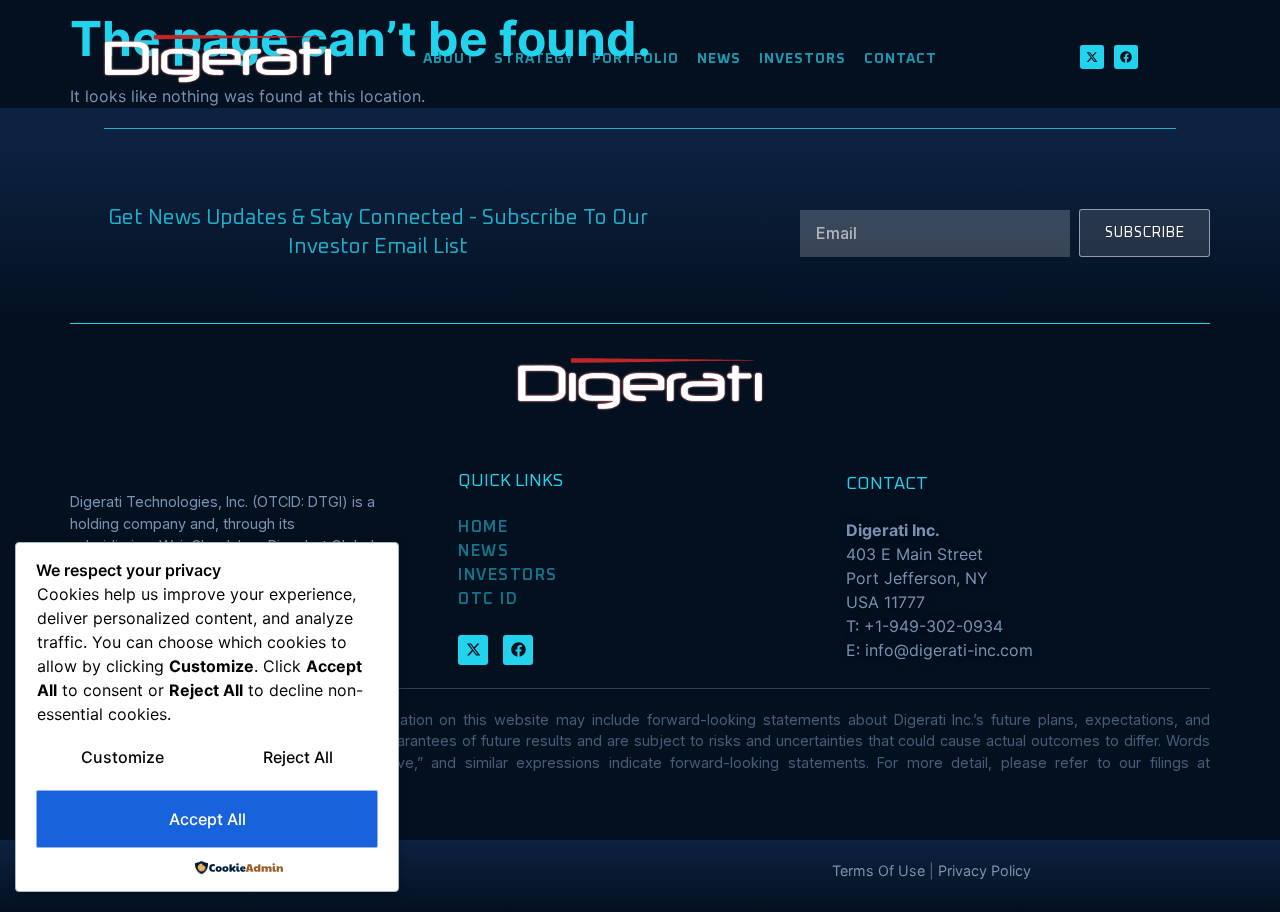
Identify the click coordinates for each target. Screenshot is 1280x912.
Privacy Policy (984, 870)
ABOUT (449, 59)
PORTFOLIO (635, 59)
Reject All (298, 757)
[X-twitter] (1092, 57)
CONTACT (900, 59)
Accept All (207, 819)
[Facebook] (1126, 57)
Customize (122, 757)
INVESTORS (802, 59)
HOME (483, 527)
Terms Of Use (878, 870)
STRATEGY (534, 59)
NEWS (719, 59)
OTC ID (488, 599)
